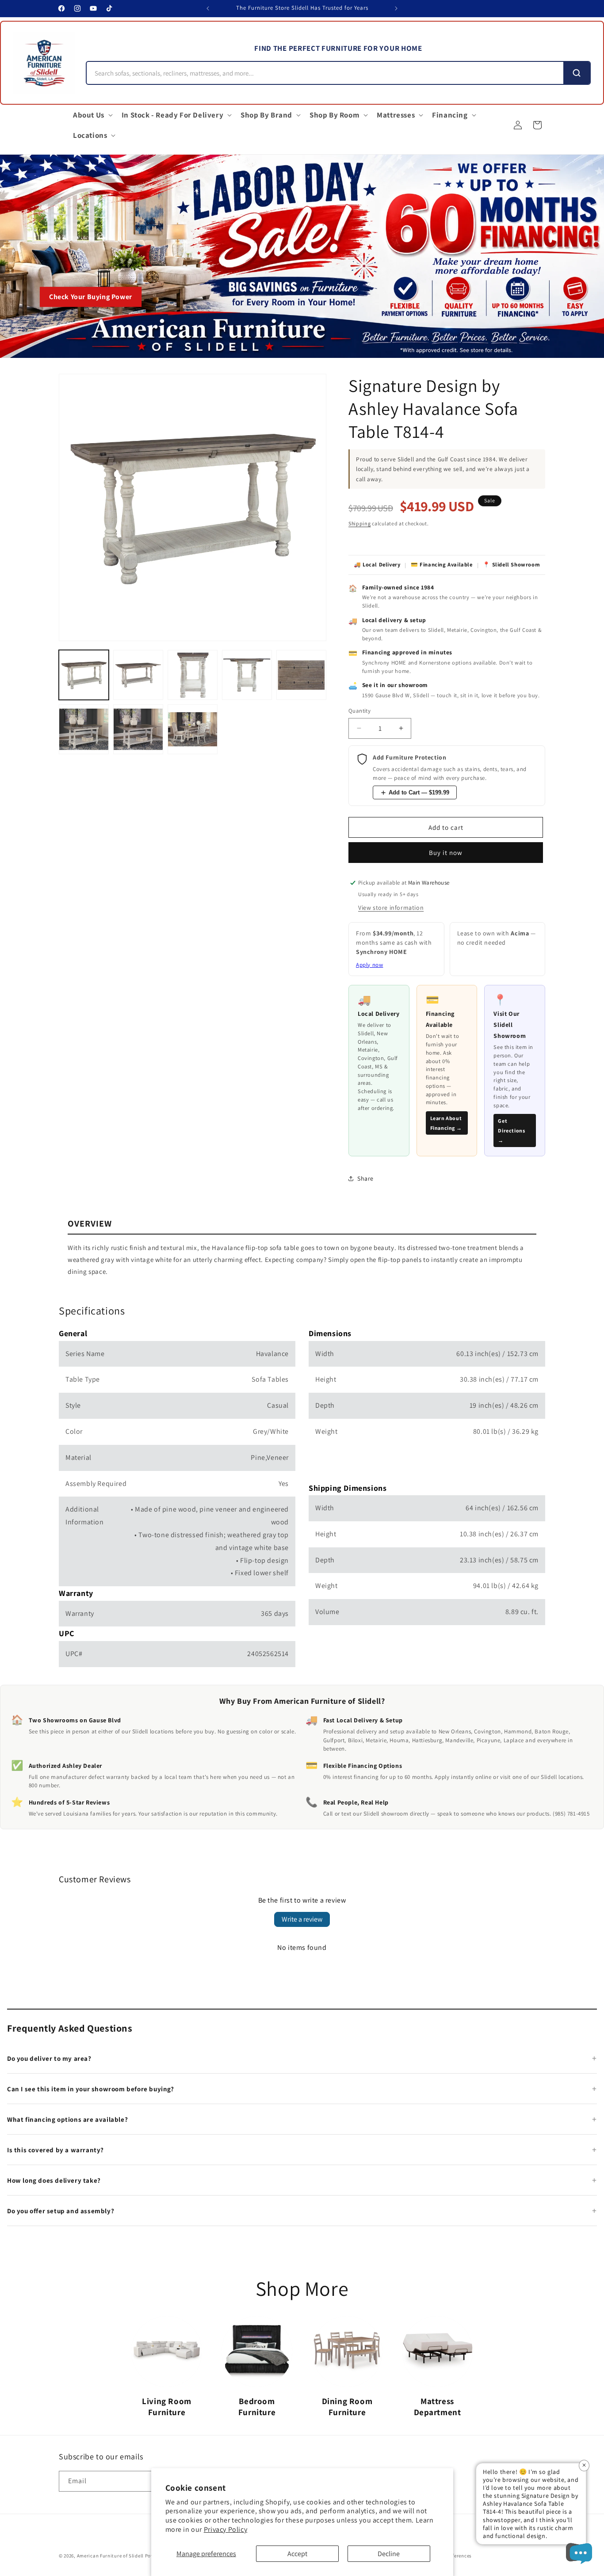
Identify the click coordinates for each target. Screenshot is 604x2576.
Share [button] (365, 1178)
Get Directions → (511, 1130)
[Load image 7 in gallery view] (138, 729)
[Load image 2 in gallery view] (138, 675)
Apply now (369, 965)
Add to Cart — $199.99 (419, 792)
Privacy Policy (226, 2529)
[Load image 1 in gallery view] (84, 675)
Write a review (302, 1919)
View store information (391, 908)
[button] (92, 115)
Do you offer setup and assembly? (61, 2211)
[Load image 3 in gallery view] (193, 675)
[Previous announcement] (208, 8)
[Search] (577, 73)
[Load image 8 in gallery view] (193, 729)
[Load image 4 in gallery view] (247, 675)
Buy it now (446, 853)
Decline (389, 2554)
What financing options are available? (67, 2119)
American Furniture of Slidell (110, 2556)
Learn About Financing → (446, 1123)
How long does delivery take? (54, 2180)
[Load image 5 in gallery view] (301, 675)
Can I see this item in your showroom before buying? (91, 2089)
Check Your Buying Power (91, 297)
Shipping (360, 523)
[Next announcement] (396, 8)
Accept (297, 2554)
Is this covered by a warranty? (55, 2150)
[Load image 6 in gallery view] (84, 729)
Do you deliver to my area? (49, 2058)
